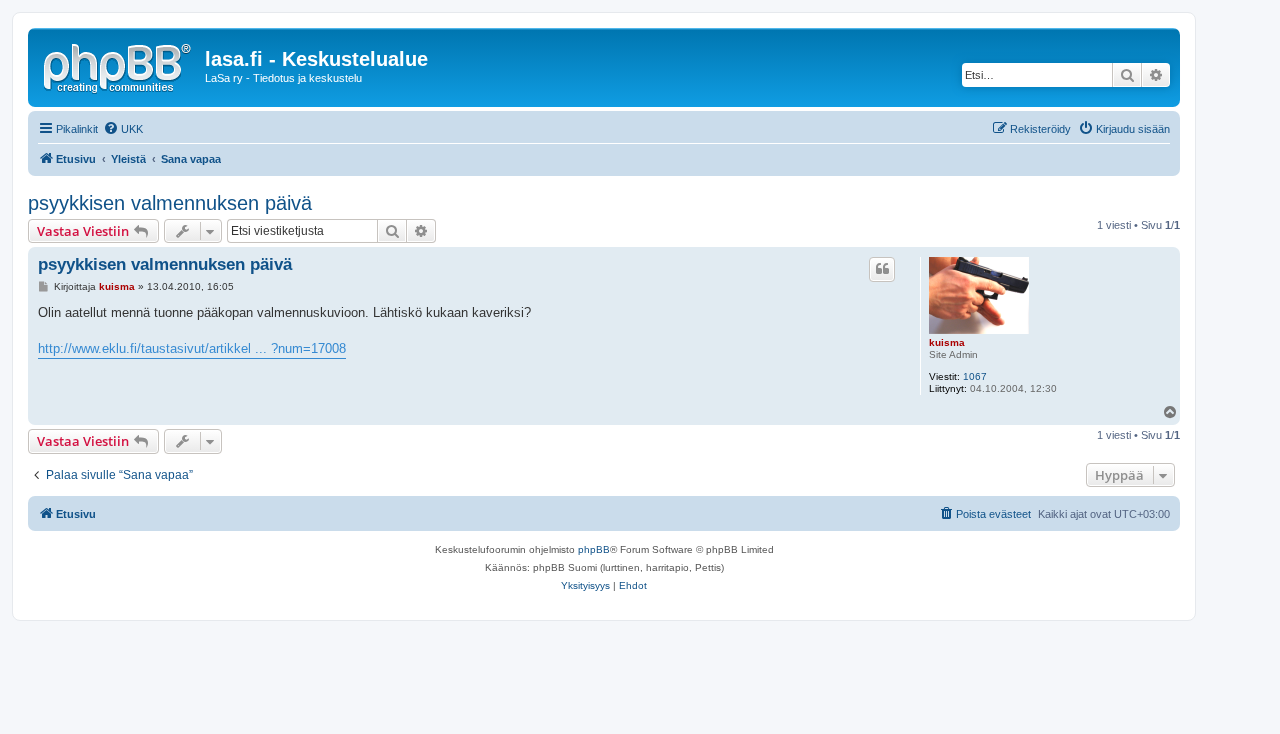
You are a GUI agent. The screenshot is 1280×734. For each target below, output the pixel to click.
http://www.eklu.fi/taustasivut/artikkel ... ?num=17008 (192, 348)
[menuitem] (123, 129)
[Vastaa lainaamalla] (882, 269)
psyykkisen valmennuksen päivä (170, 203)
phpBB (594, 549)
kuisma (947, 342)
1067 (975, 376)
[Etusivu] (119, 65)
